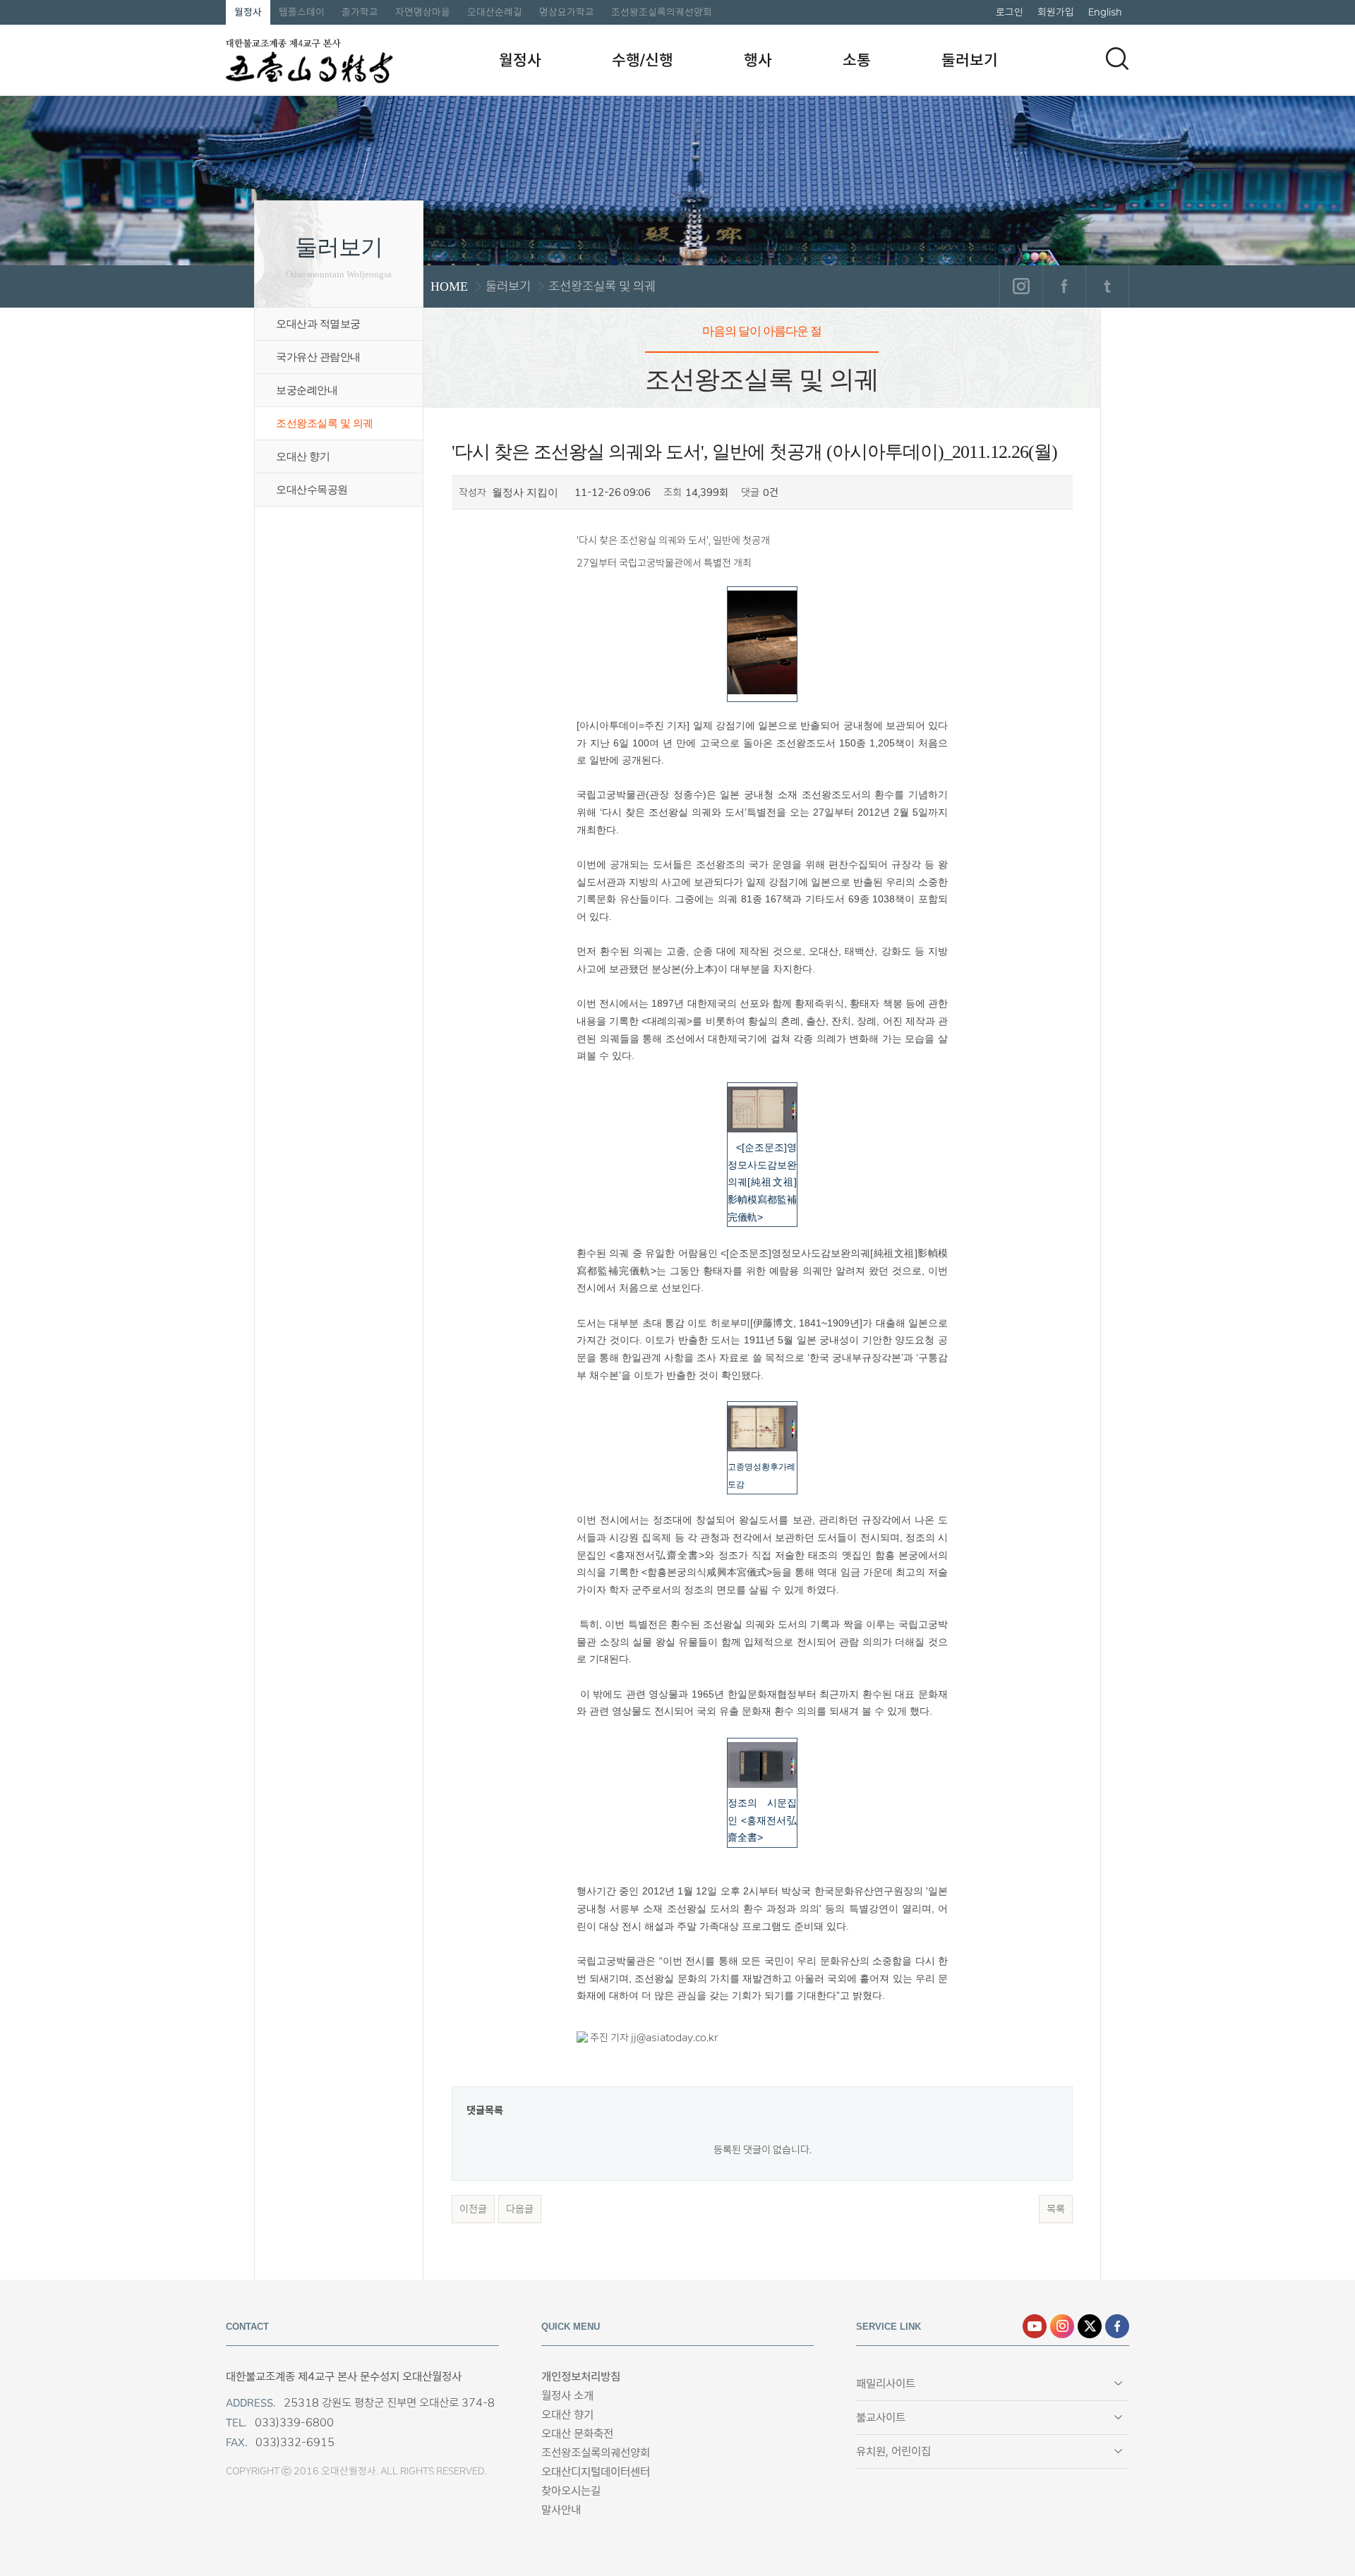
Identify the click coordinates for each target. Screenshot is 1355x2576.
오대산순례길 (495, 12)
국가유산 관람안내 (318, 357)
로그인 (1010, 12)
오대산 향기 (303, 456)
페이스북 (1064, 286)
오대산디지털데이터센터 (596, 2472)
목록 (1056, 2209)
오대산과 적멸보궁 (318, 324)
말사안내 (561, 2510)
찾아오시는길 (571, 2491)
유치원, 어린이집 (893, 2451)
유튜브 (1035, 2326)
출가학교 (360, 12)
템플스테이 (302, 12)
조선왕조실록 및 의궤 (325, 423)
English (1105, 12)
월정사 (248, 12)
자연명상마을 (423, 12)
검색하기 (1117, 59)
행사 (758, 60)
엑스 (1090, 2326)
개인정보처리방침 (581, 2377)
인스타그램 (1021, 286)
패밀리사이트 (886, 2384)
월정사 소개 (567, 2396)
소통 (857, 60)
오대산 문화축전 (577, 2434)
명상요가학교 (567, 12)
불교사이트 (881, 2418)
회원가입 (1056, 12)
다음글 (520, 2209)
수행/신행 (643, 60)
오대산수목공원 (312, 490)
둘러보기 (970, 60)
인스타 (1062, 2326)
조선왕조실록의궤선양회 (662, 12)
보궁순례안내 (307, 390)
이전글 (473, 2209)
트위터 (1107, 286)
